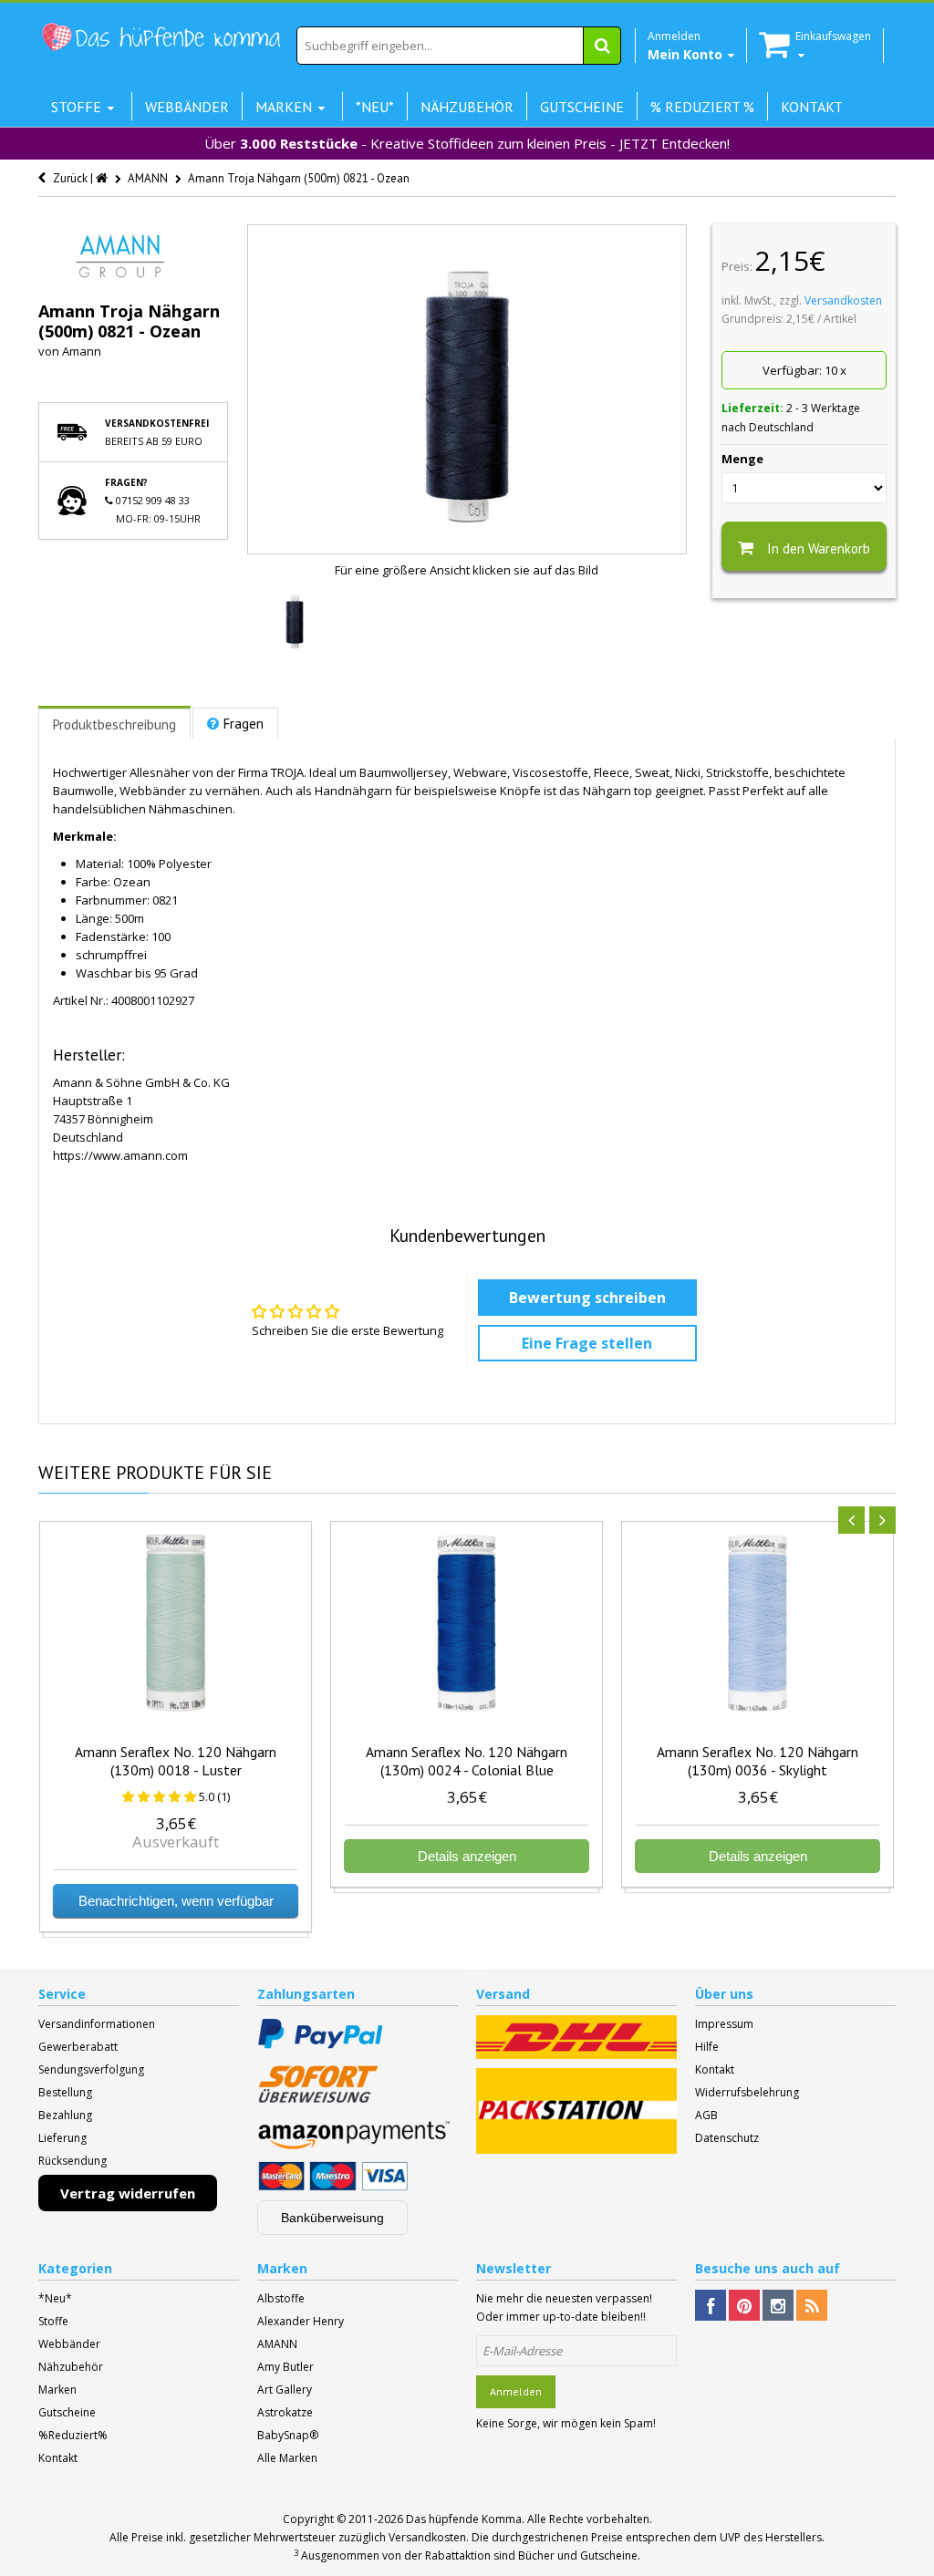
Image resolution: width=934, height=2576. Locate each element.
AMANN (277, 2344)
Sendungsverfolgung (91, 2069)
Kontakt (715, 2069)
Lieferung (62, 2138)
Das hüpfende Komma (464, 2519)
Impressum (724, 2024)
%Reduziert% (73, 2435)
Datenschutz (727, 2138)
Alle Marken (287, 2458)
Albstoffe (281, 2298)
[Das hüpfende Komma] (161, 37)
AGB (706, 2115)
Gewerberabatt (78, 2047)
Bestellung (65, 2092)
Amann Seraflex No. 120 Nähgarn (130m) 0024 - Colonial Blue (467, 1761)
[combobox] (459, 46)
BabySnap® (288, 2435)
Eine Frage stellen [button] (587, 1343)
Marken (57, 2390)
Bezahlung (65, 2115)
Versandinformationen (97, 2024)
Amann (82, 351)
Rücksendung (73, 2161)
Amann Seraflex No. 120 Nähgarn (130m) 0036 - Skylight (758, 1761)
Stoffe (53, 2321)
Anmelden (516, 2391)
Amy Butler (285, 2367)
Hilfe (707, 2047)
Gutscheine (67, 2412)
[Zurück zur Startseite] (103, 178)
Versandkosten (843, 300)
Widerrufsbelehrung (747, 2092)
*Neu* (55, 2298)
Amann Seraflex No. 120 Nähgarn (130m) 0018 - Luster (176, 1761)
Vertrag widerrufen (128, 2193)
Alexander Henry (301, 2321)
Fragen (244, 724)
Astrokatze (285, 2412)
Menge (742, 459)
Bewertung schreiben (587, 1298)
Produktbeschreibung (114, 724)
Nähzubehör (71, 2367)
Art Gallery (285, 2390)
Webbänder (69, 2344)
